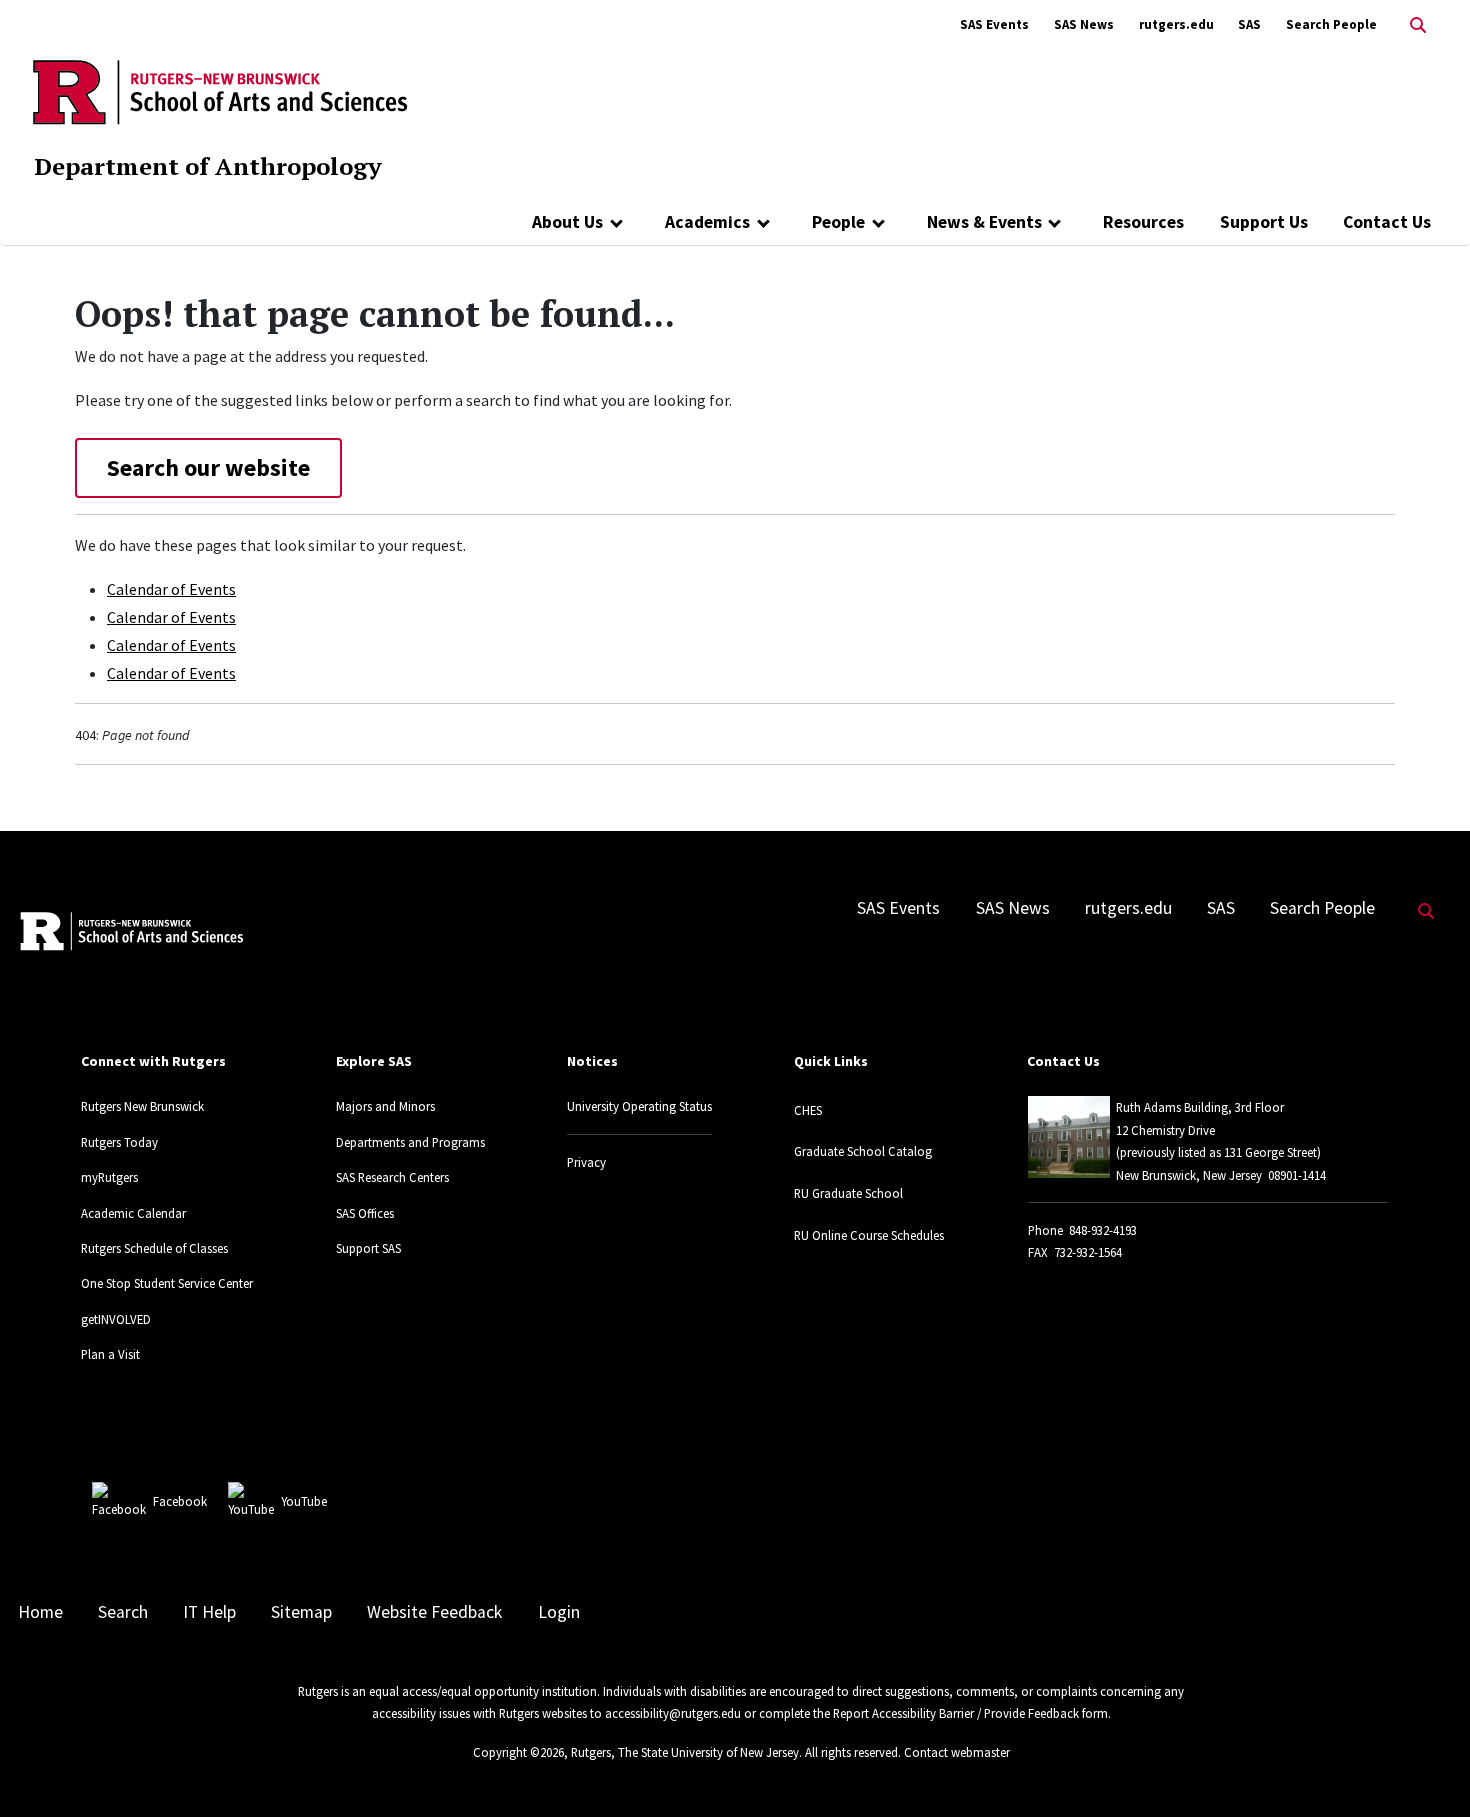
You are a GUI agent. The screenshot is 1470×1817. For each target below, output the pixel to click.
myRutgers (109, 1177)
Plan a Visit (110, 1354)
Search (123, 1612)
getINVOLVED (116, 1319)
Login (559, 1612)
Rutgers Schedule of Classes (154, 1248)
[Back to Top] (1426, 1768)
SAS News (1084, 24)
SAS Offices (365, 1213)
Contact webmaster (957, 1752)
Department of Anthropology (208, 166)
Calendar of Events (171, 589)
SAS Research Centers (392, 1177)
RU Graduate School (848, 1193)
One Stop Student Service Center (167, 1283)
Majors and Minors (385, 1106)
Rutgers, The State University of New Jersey (685, 1752)
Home (40, 1612)
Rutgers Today (119, 1142)
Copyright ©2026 (518, 1752)
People (838, 222)
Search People (1331, 24)
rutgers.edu (1176, 24)
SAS (1249, 24)
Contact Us (1387, 222)
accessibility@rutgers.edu (673, 1713)
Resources (1143, 222)
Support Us (1264, 222)
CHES (808, 1110)
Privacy (586, 1162)
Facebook (180, 1501)
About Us (567, 222)
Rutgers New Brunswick (142, 1106)
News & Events (984, 222)
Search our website (208, 467)
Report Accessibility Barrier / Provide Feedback (956, 1713)
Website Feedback (434, 1612)
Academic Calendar (133, 1213)
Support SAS (368, 1248)
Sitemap (301, 1612)
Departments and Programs (410, 1142)
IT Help (209, 1612)
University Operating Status (639, 1106)
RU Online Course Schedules (869, 1235)
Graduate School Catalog (863, 1151)
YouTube (304, 1501)
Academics (707, 222)
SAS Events (994, 24)
